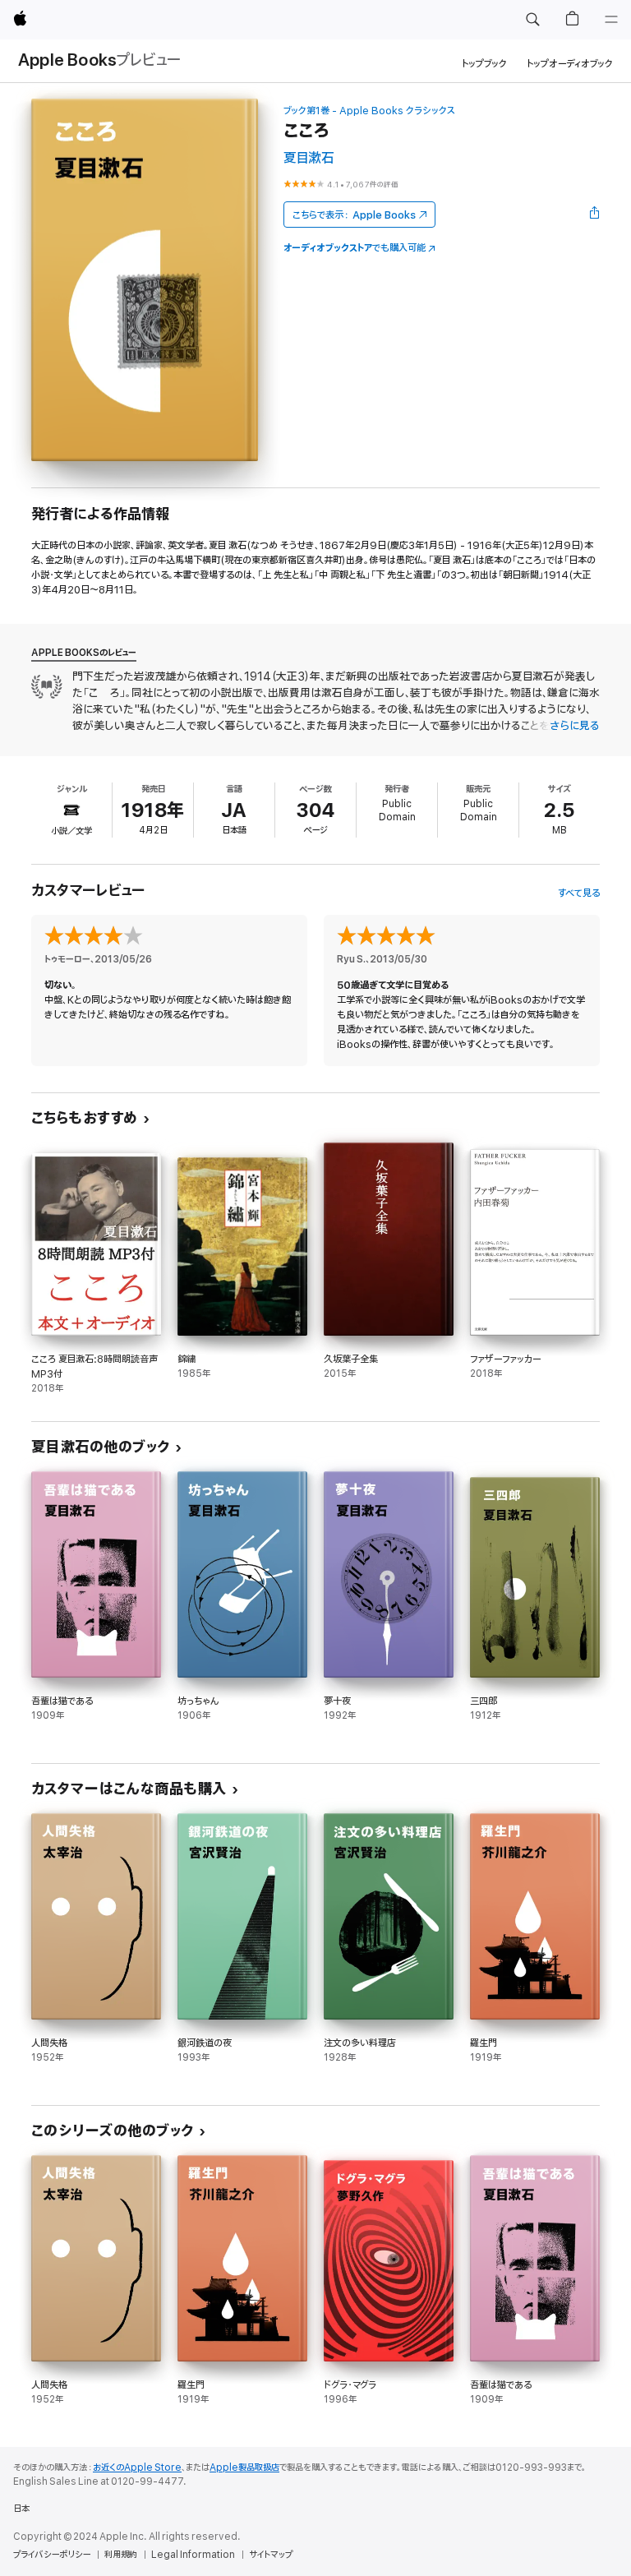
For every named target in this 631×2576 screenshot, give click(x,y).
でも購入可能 (355, 248)
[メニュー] (611, 20)
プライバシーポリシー (52, 2555)
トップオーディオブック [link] (570, 64)
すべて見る (579, 893)
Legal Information (193, 2555)
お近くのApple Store (137, 2468)
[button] (532, 20)
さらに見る (575, 726)
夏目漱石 (309, 158)
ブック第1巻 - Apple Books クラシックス (369, 111)
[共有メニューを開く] (595, 215)
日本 (21, 2509)
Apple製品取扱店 (244, 2468)
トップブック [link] (484, 64)
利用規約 (121, 2555)
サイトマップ (271, 2555)
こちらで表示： (354, 215)
